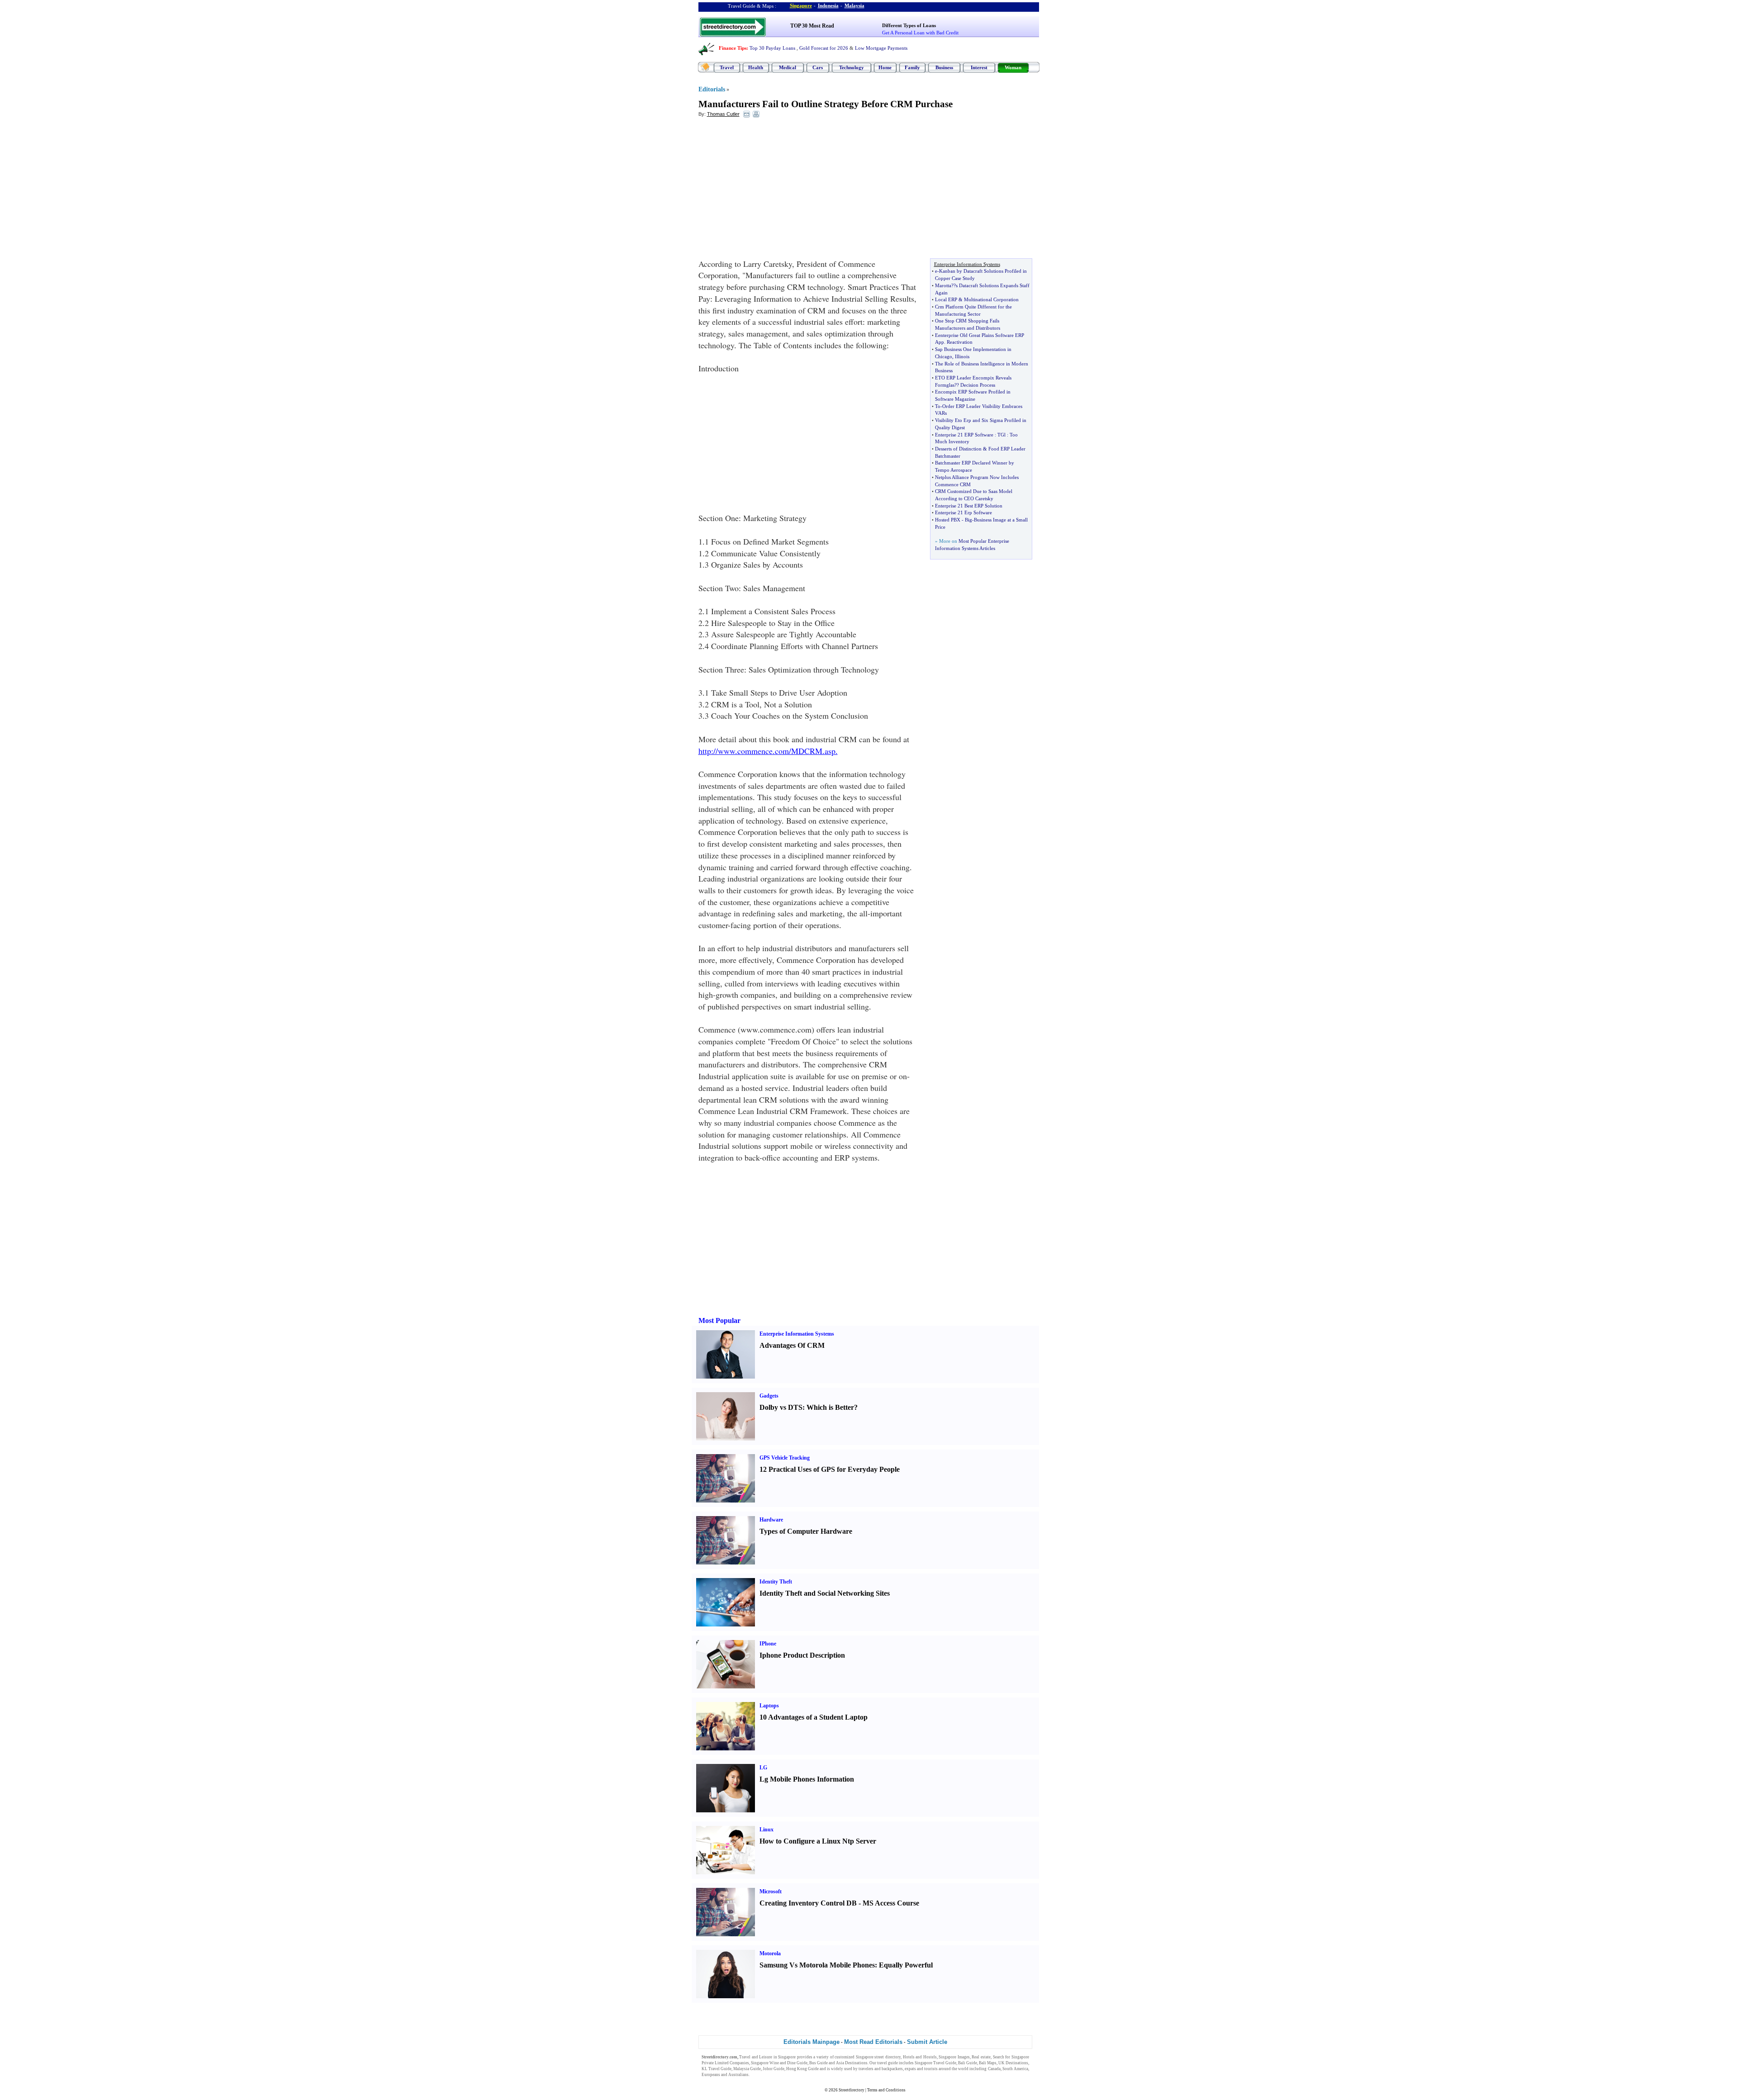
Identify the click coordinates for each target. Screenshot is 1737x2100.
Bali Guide (968, 2063)
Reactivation (960, 342)
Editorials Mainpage (812, 2042)
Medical (788, 67)
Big (968, 520)
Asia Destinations (852, 2063)
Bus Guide (819, 2063)
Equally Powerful (906, 1965)
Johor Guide (774, 2069)
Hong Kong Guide (802, 2069)
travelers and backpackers (881, 2069)
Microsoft (771, 1891)
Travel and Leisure (756, 2057)
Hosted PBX (948, 520)
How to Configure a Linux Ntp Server (818, 1841)
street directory (887, 2057)
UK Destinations (1013, 2063)
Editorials (712, 89)
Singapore (801, 5)
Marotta (943, 285)
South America (1015, 2069)
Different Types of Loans (909, 25)
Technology (852, 67)
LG (763, 1768)
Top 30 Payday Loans (772, 48)
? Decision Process (976, 385)
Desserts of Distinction (958, 449)
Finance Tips (733, 48)
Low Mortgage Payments (881, 48)
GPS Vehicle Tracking (785, 1458)
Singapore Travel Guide (935, 2063)
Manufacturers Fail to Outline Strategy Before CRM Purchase (826, 104)
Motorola (770, 1953)
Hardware (771, 1520)
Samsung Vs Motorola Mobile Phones (817, 1965)
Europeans (711, 2075)
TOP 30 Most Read (812, 26)
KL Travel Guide (717, 2069)
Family (912, 67)
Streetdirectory (852, 2090)
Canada (994, 2069)
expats (910, 2069)
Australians (738, 2075)
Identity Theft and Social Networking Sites (825, 1593)
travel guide (887, 2063)
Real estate (981, 2057)
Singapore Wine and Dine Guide (779, 2063)
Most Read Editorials (873, 2042)
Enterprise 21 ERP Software (964, 435)
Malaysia (854, 5)
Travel (727, 67)
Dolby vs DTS (781, 1407)
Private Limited (715, 2063)
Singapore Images (954, 2057)
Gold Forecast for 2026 (824, 48)
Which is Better (830, 1407)
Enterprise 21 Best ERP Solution (969, 506)
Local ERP (946, 299)
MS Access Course (891, 1903)
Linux (766, 1830)
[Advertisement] (772, 190)
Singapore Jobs (764, 2075)
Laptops (769, 1706)
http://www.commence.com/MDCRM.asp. (768, 751)
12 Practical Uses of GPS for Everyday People (830, 1469)
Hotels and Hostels (920, 2057)
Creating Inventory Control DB (808, 1903)
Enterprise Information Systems (797, 1334)
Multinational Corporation (991, 299)
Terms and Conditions (886, 2090)
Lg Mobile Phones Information (807, 1779)
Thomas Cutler (723, 114)
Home (885, 67)
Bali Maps (988, 2063)
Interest (979, 67)
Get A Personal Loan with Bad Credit (920, 33)
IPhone (768, 1644)
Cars (818, 67)
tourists (931, 2069)
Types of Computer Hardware (806, 1531)
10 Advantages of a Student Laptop (814, 1717)
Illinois (962, 356)
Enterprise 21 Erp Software (963, 512)
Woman (1013, 67)
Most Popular (719, 1320)
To (938, 406)
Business (944, 67)
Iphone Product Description (802, 1655)
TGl (1001, 435)
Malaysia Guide (747, 2069)
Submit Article (927, 2042)
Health (756, 67)
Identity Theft (776, 1582)
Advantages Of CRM (792, 1345)
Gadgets (769, 1396)
